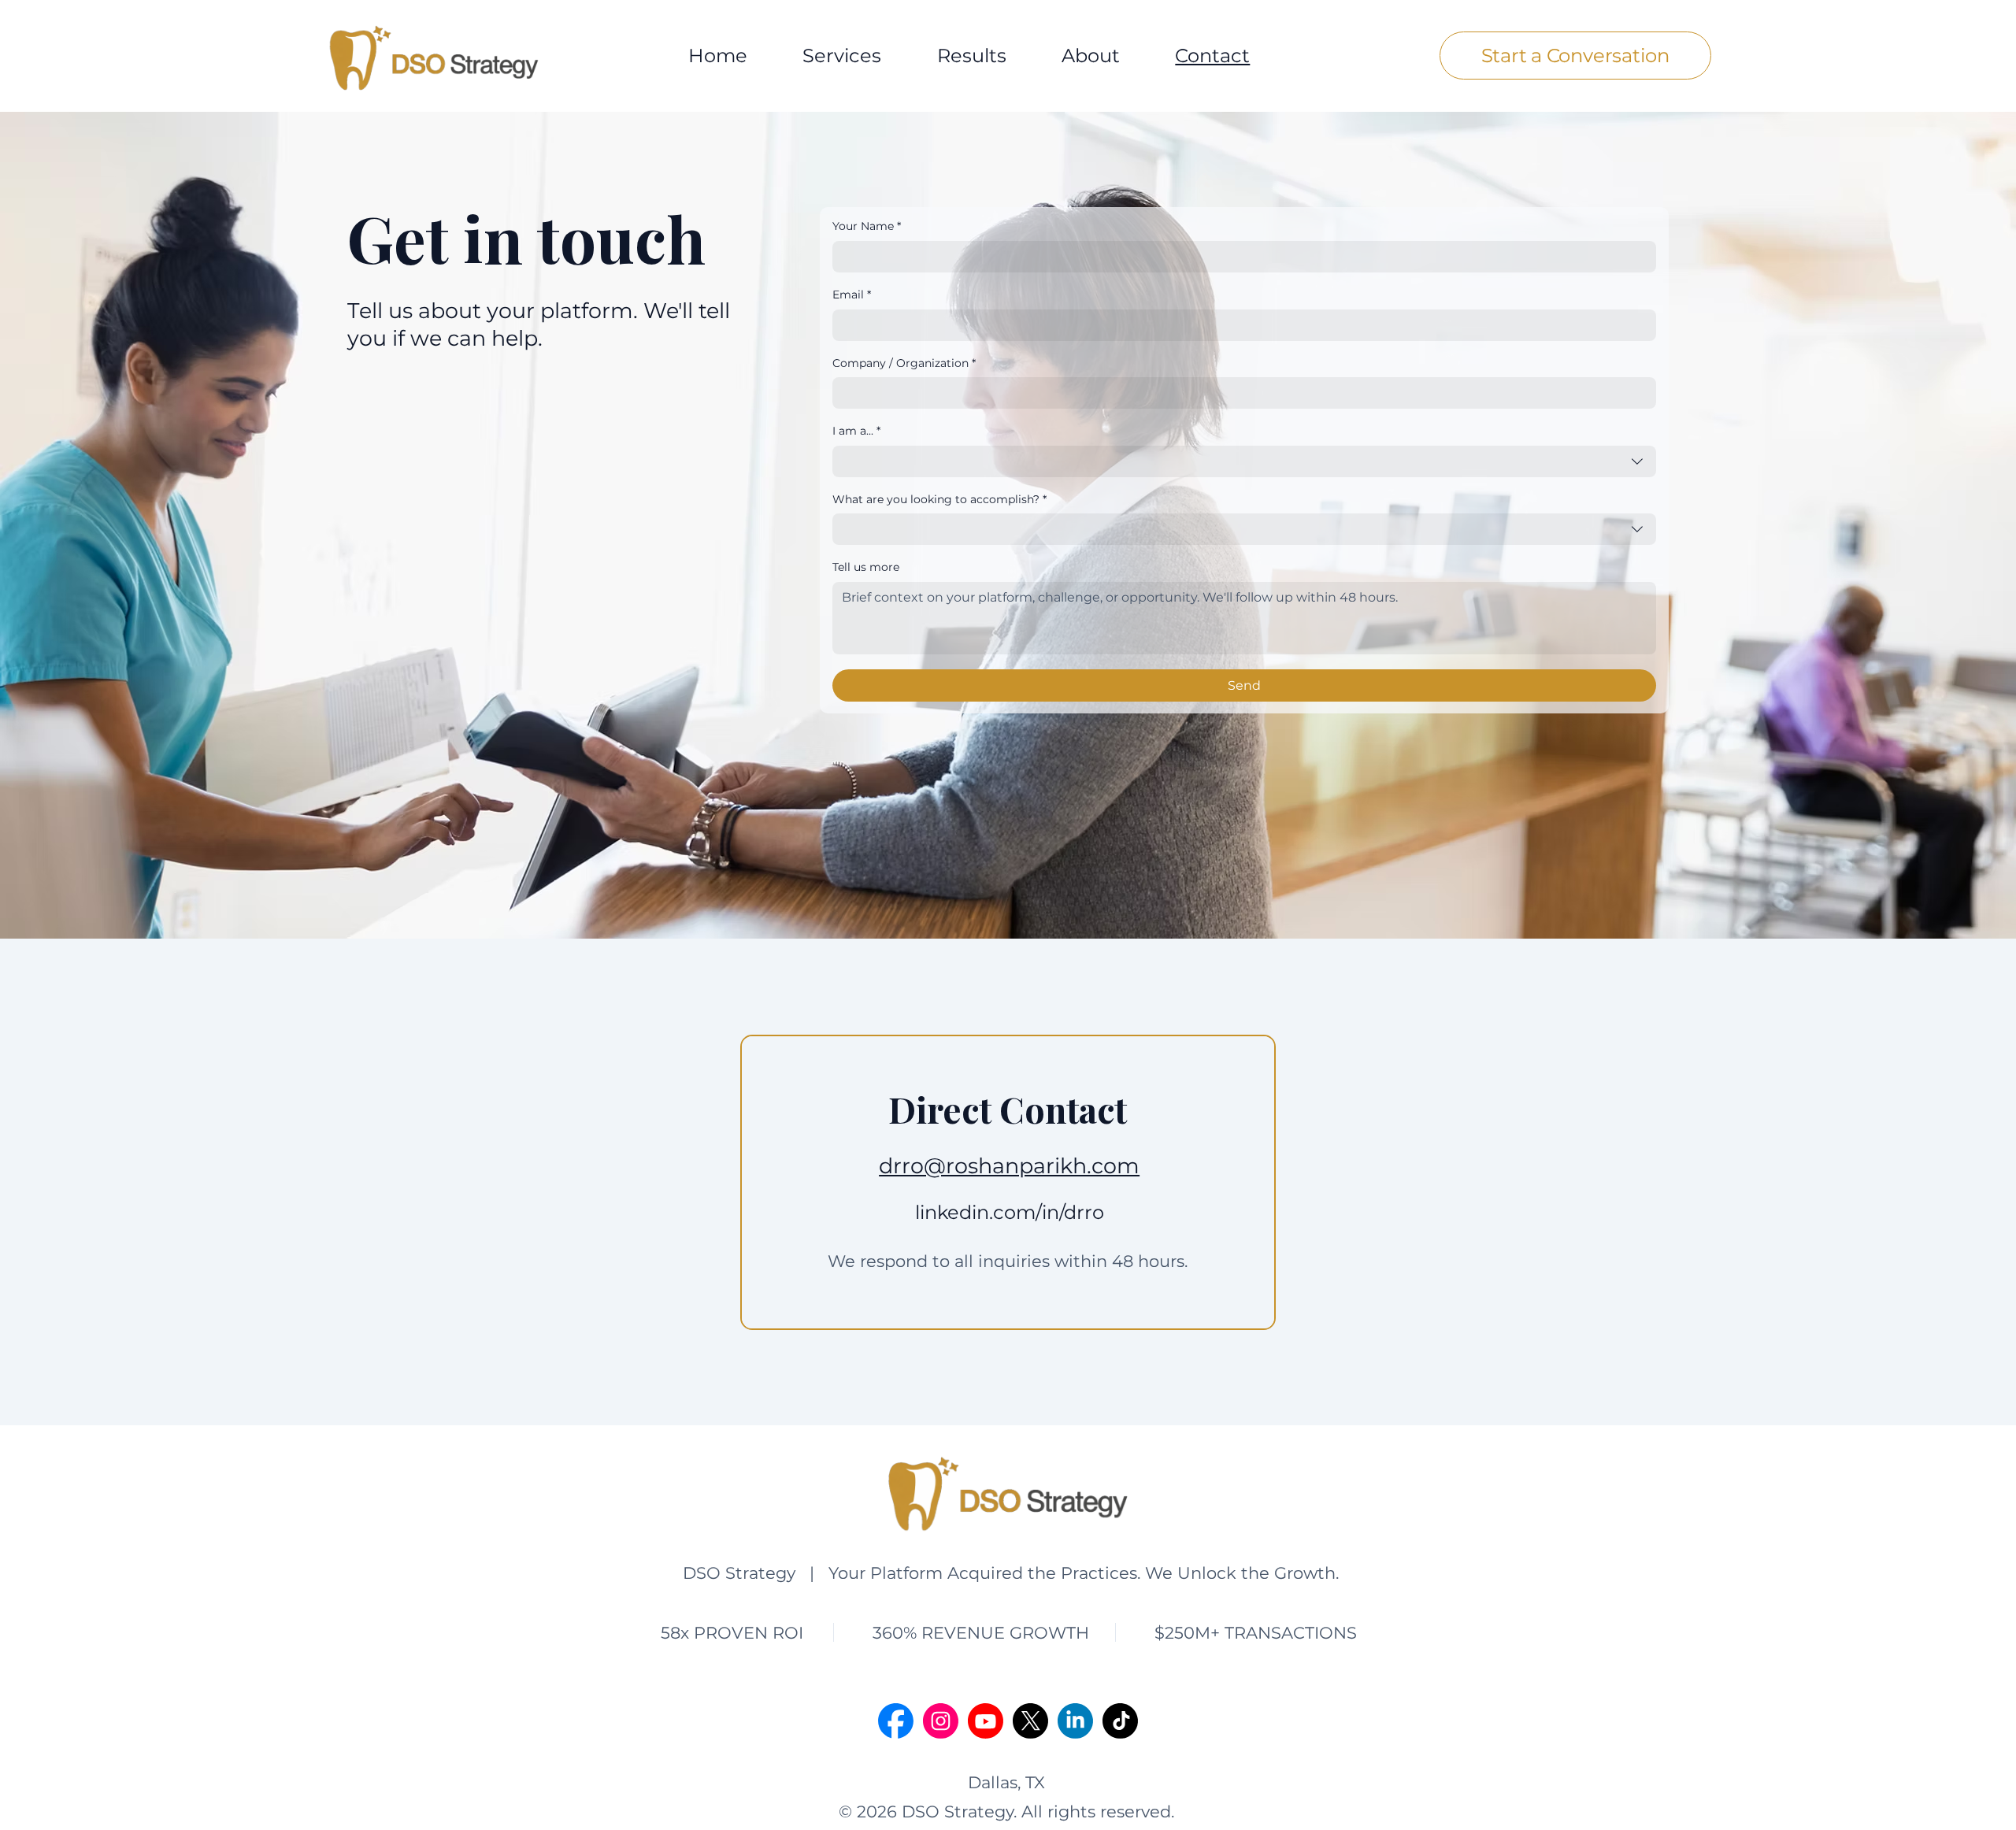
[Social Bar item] (896, 1721)
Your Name (867, 226)
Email (852, 295)
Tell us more (866, 567)
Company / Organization (904, 363)
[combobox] (1244, 461)
